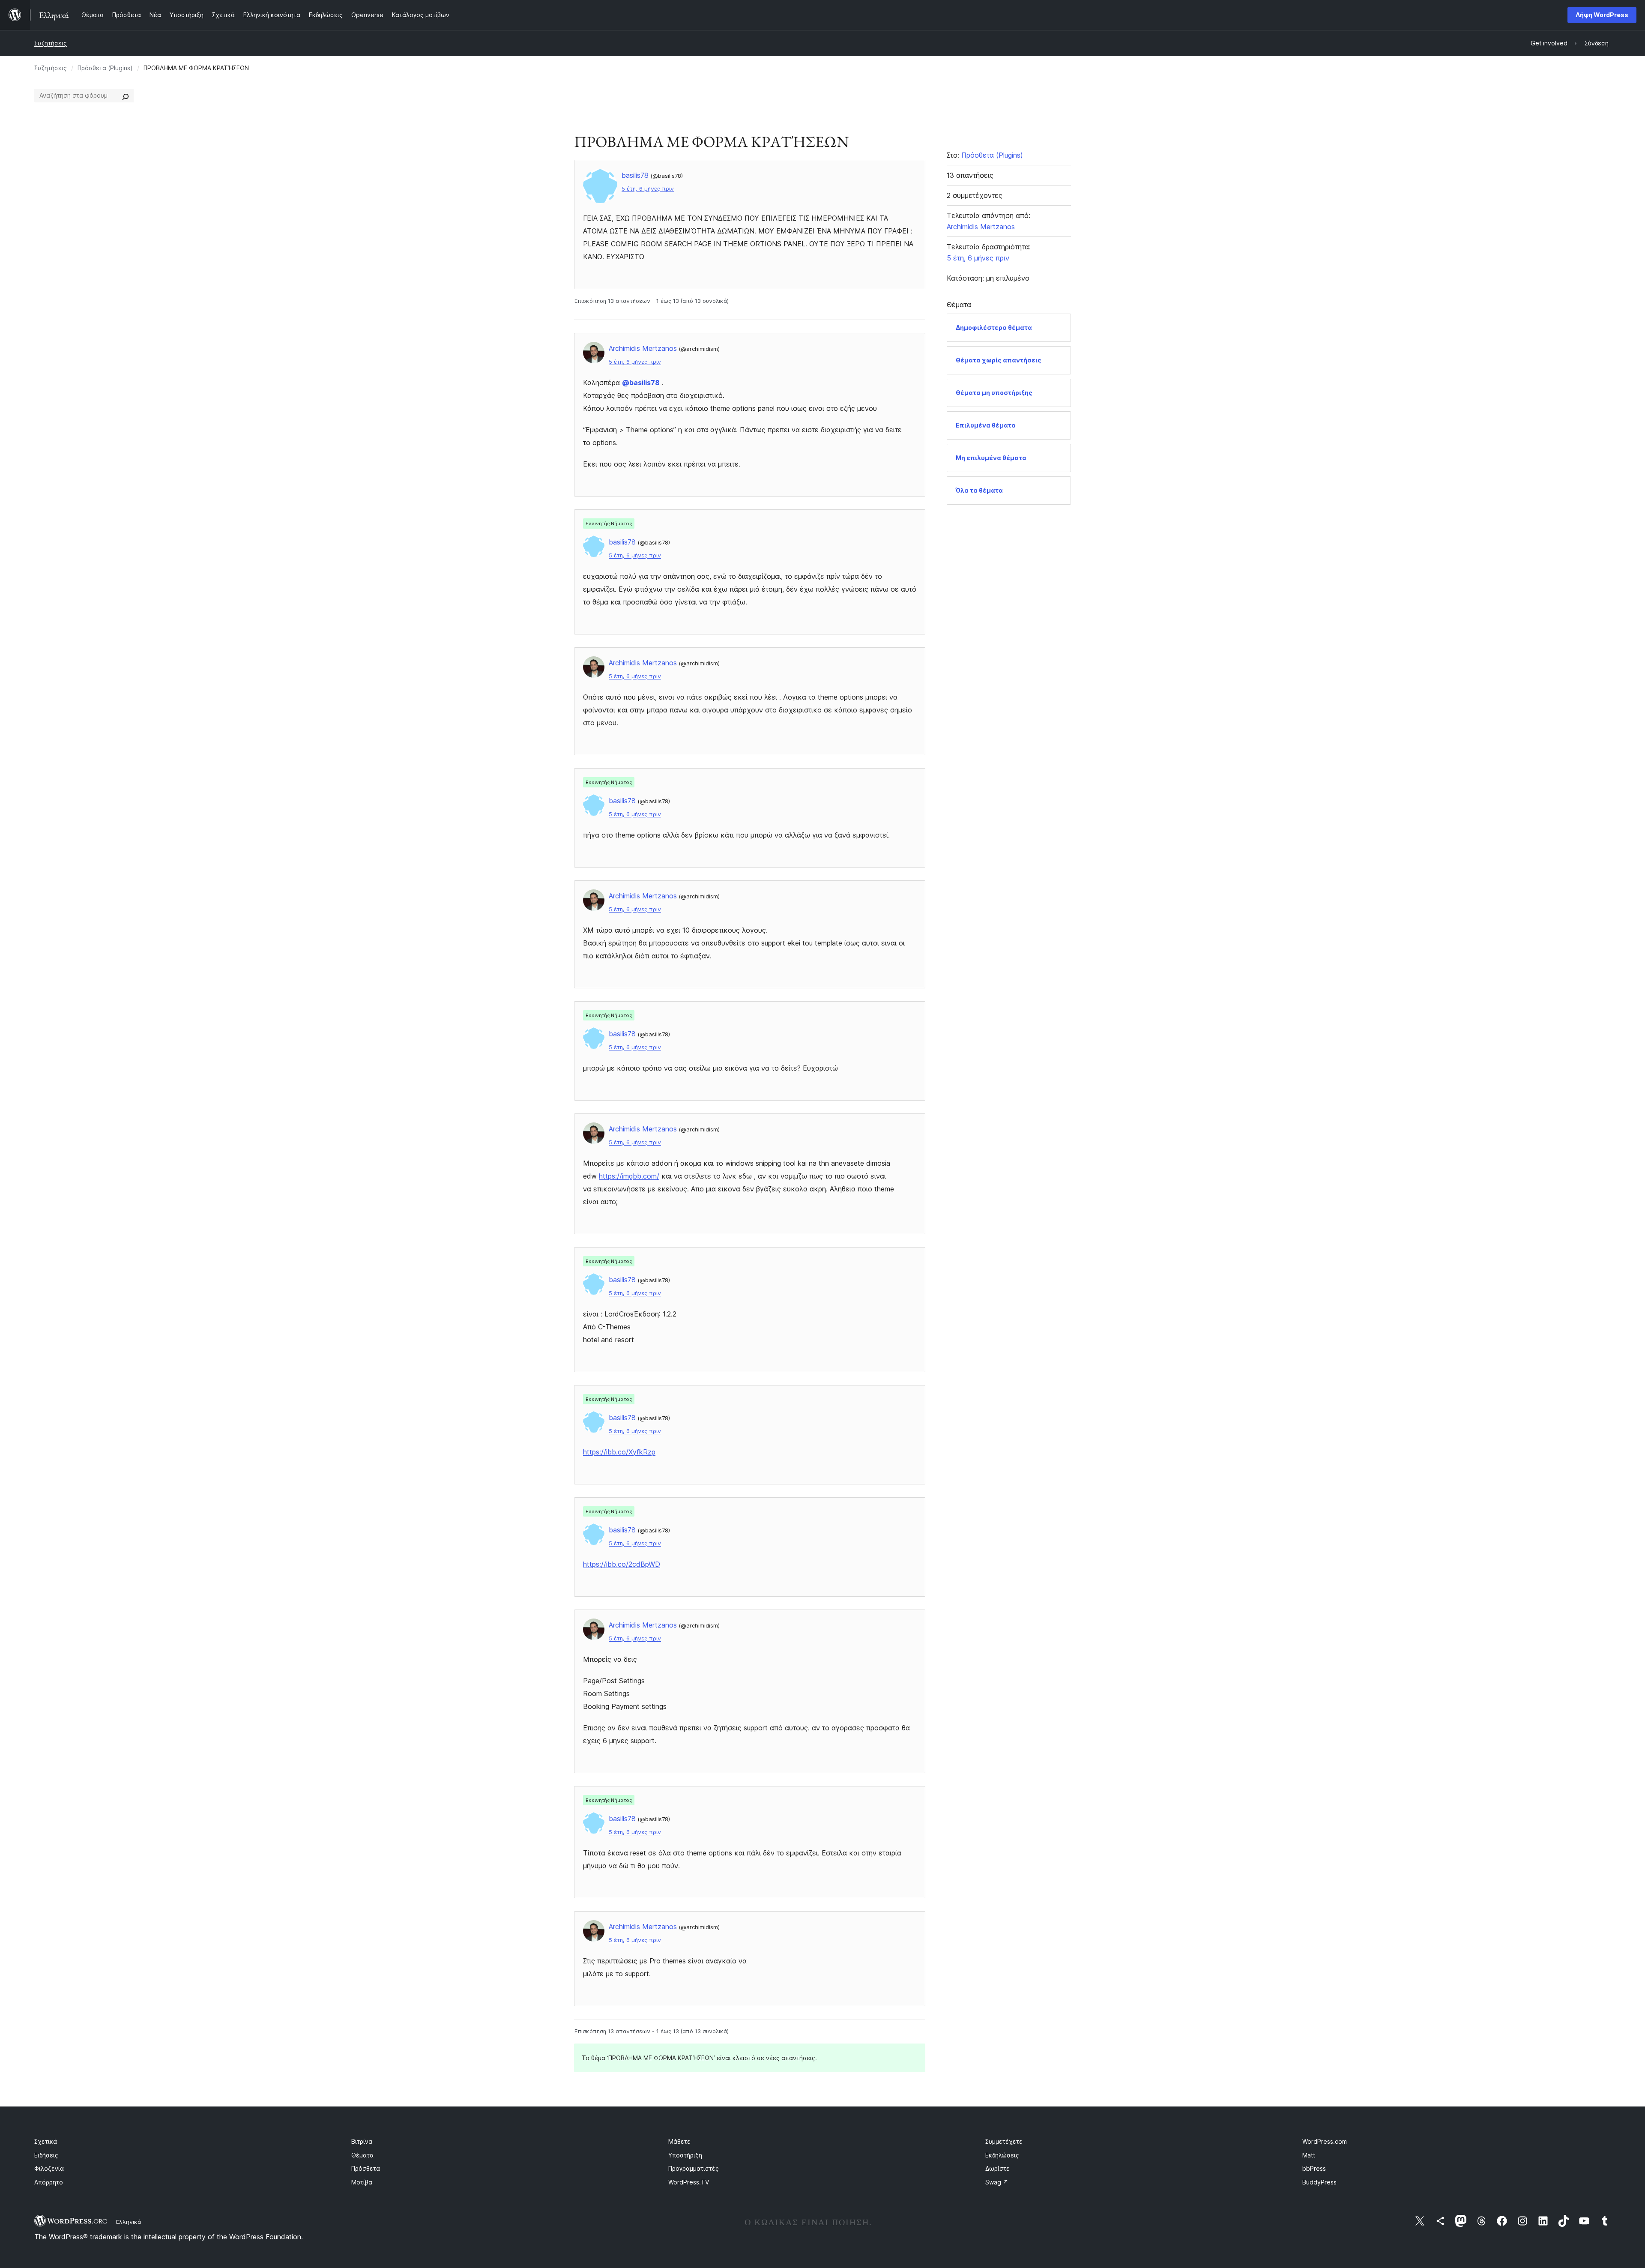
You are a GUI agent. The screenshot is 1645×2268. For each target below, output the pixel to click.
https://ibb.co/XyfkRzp (619, 1452)
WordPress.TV (689, 2182)
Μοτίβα (362, 2182)
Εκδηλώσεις (1002, 2155)
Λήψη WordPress (1602, 15)
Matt (1309, 2155)
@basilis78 (641, 383)
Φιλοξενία (49, 2168)
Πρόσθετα (366, 2168)
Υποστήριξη (685, 2155)
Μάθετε (679, 2141)
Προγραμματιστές (694, 2168)
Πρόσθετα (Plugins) (105, 68)
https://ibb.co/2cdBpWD (622, 1564)
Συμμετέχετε (1004, 2141)
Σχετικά (46, 2141)
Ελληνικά (129, 2222)
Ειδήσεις (46, 2155)
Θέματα (362, 2155)
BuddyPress (1319, 2182)
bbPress (1314, 2168)
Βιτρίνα (362, 2141)
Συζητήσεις (51, 43)
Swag (997, 2182)
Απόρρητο (49, 2182)
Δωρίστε (997, 2168)
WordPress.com (1325, 2141)
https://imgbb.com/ (629, 1176)
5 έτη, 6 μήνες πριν (648, 189)
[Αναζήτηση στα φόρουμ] (126, 96)
